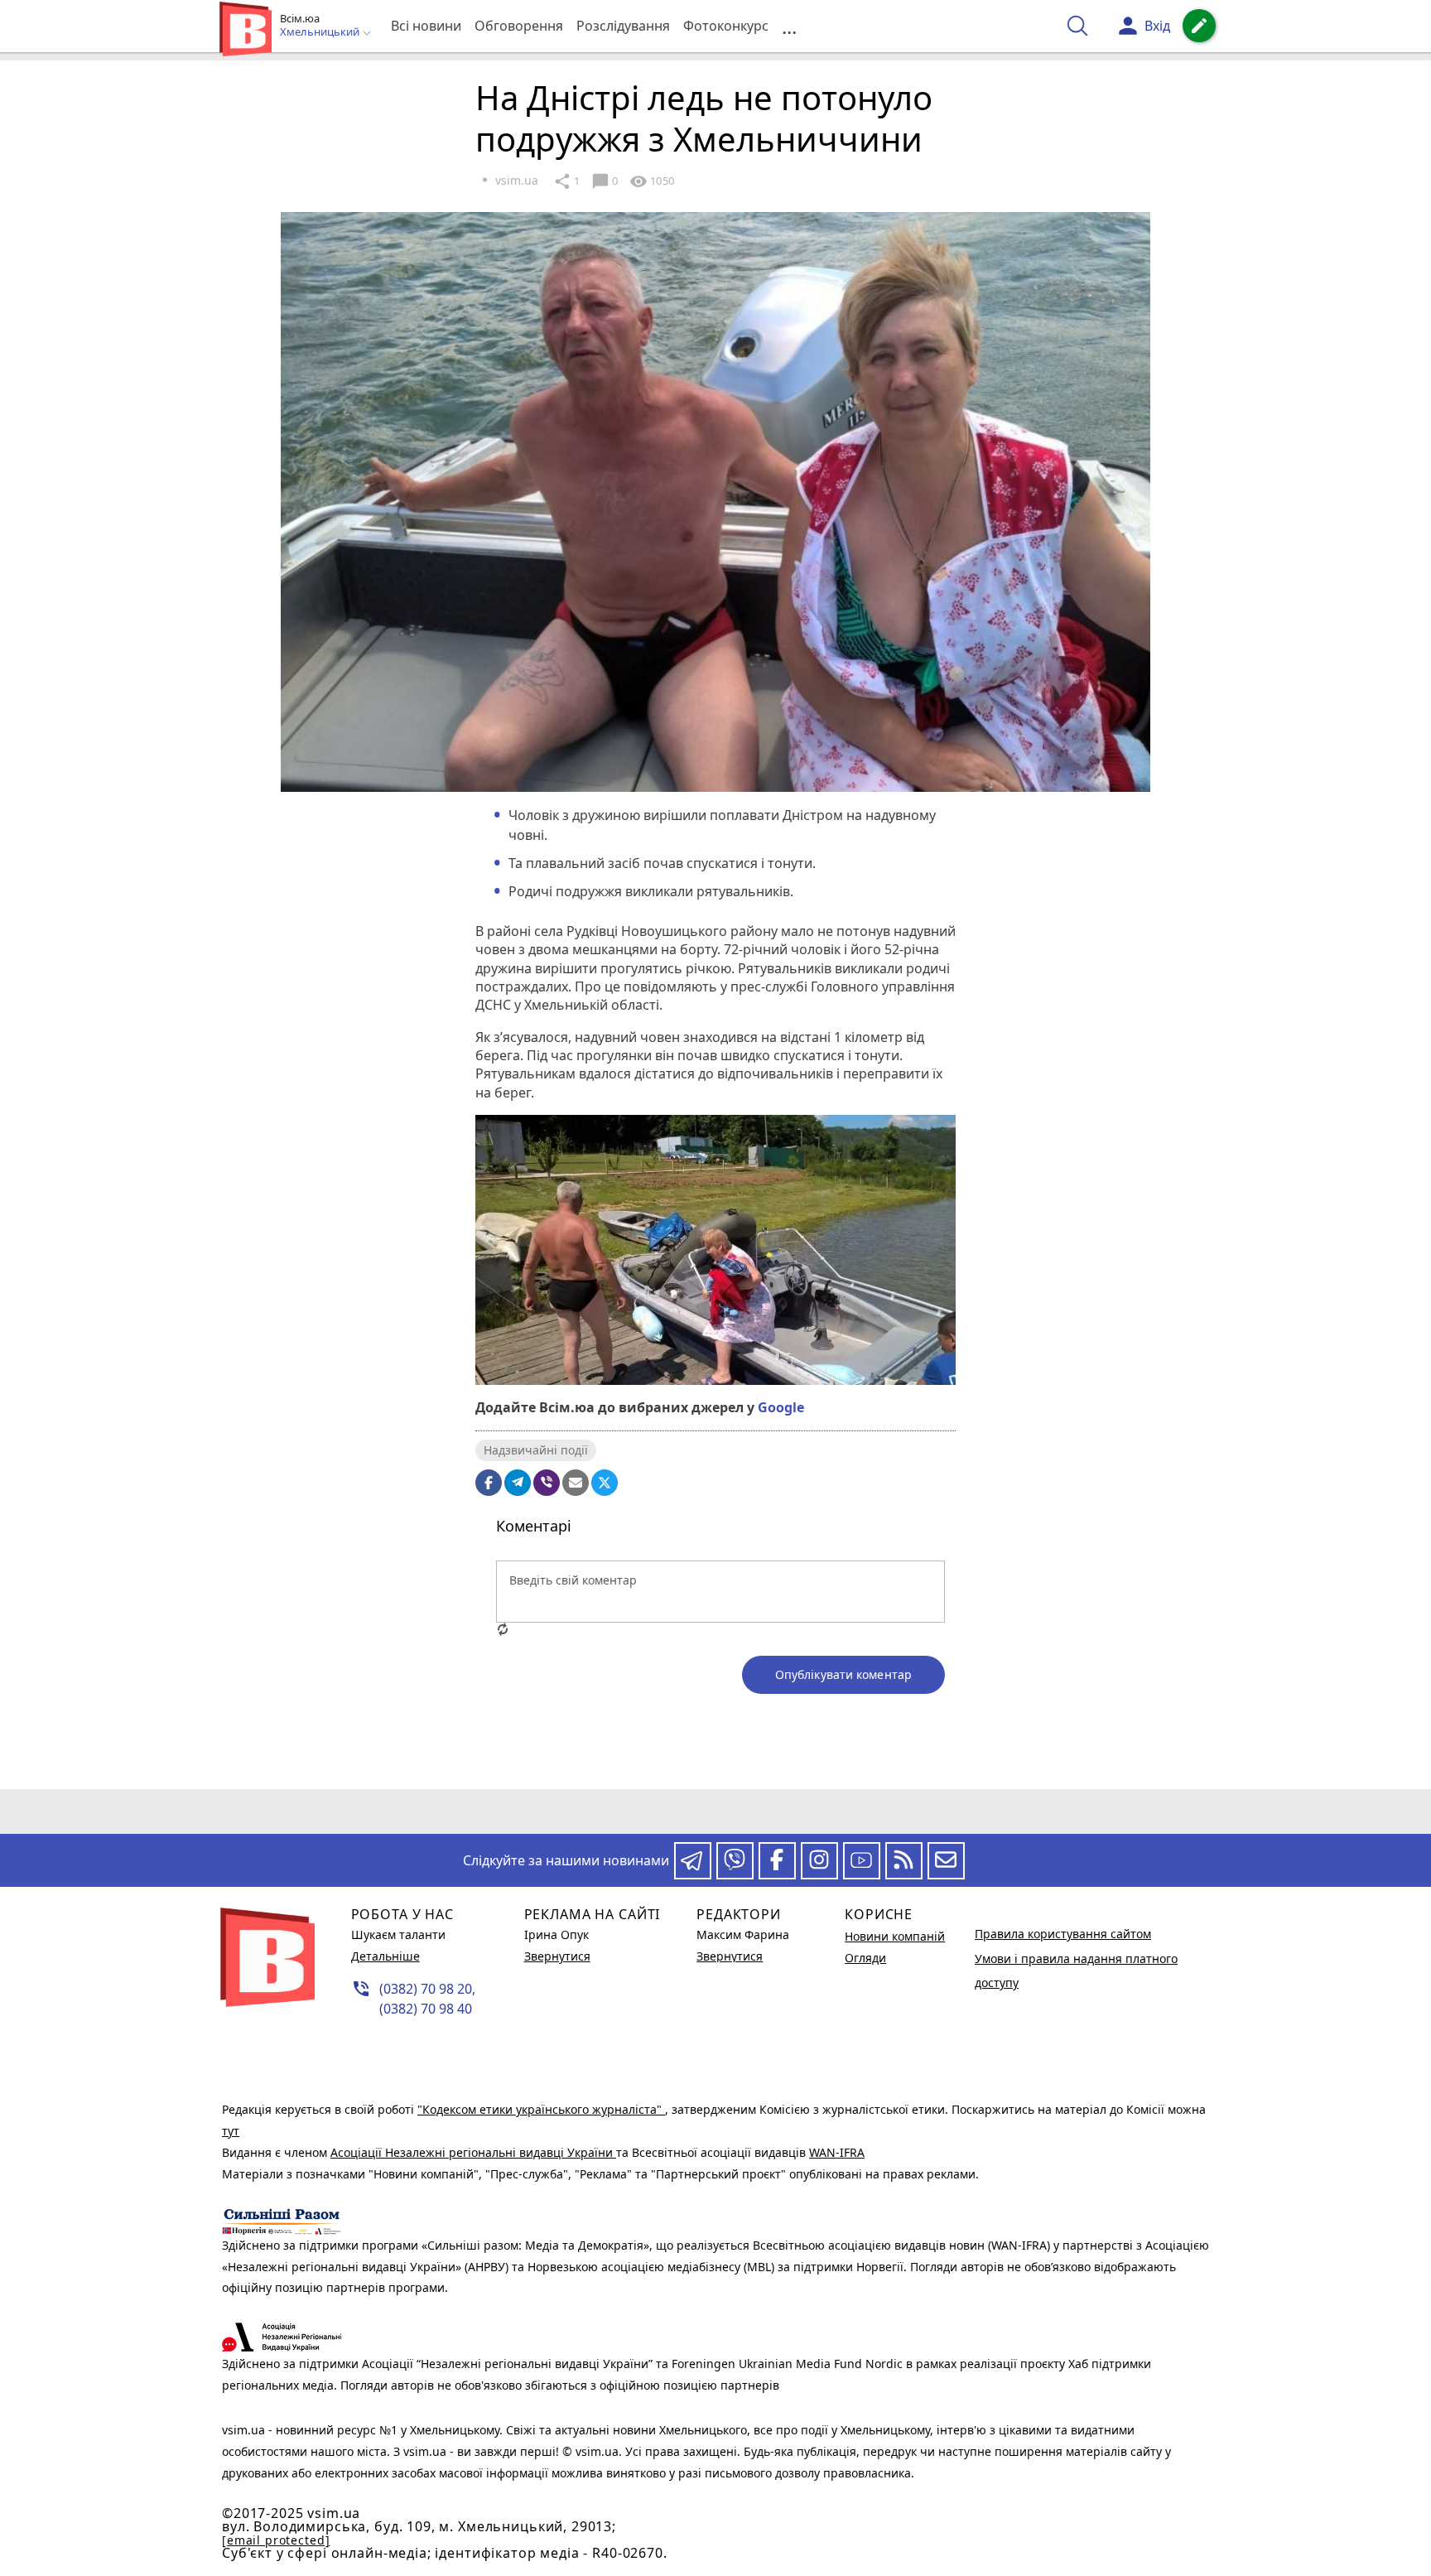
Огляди (865, 1958)
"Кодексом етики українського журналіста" (541, 2109)
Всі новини (426, 26)
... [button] (789, 26)
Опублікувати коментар (843, 1674)
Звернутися (557, 1956)
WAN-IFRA (837, 2152)
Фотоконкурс (726, 26)
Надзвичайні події (536, 1450)
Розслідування (623, 26)
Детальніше (385, 1956)
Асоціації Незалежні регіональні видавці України (473, 2152)
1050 (652, 181)
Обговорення (519, 26)
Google (781, 1407)
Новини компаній (895, 1936)
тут (231, 2131)
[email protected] (276, 2540)
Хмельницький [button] (321, 32)
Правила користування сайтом (1063, 1934)
